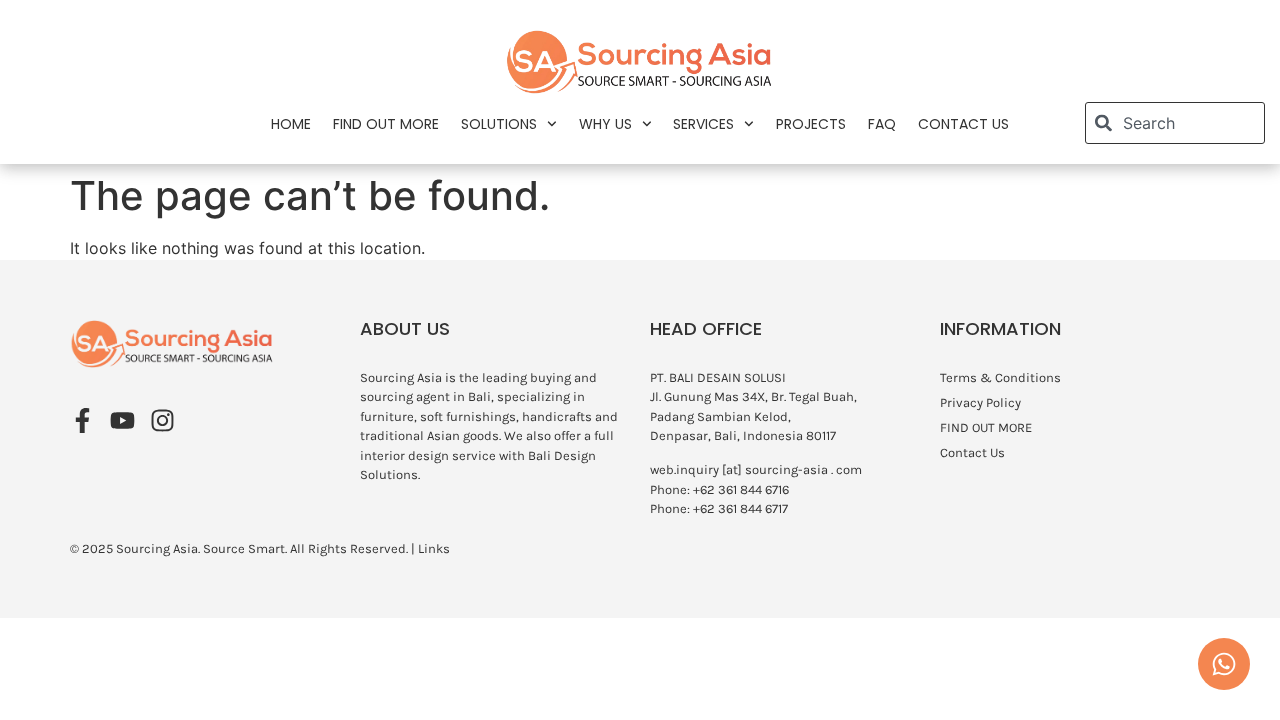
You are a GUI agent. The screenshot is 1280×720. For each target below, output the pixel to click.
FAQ (882, 124)
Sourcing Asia (157, 548)
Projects (811, 124)
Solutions (499, 124)
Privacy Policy (980, 402)
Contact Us (963, 124)
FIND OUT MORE (386, 124)
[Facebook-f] (82, 420)
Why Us (605, 124)
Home (291, 124)
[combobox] (1175, 123)
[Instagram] (162, 420)
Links (434, 548)
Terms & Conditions (1000, 377)
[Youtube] (122, 420)
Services (703, 124)
